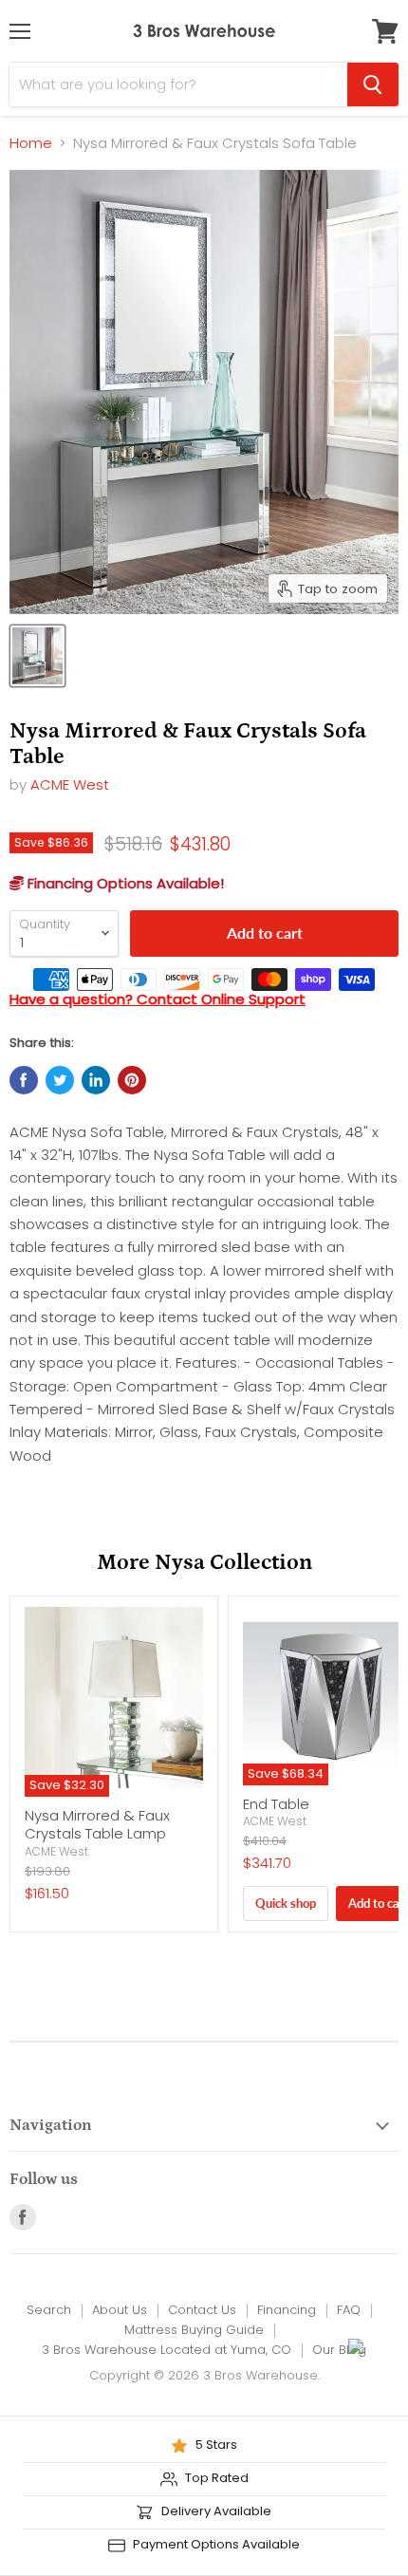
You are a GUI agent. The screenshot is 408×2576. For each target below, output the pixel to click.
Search (49, 2310)
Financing (287, 2310)
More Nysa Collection (204, 1563)
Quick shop (286, 1903)
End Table (276, 1804)
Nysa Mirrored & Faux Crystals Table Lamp (97, 1825)
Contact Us (202, 2310)
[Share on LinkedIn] (96, 1080)
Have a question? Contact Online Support (158, 999)
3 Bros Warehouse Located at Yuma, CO (167, 2350)
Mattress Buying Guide (194, 2330)
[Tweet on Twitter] (60, 1080)
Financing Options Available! (124, 883)
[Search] (373, 84)
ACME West (70, 784)
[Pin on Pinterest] (132, 1080)
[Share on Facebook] (24, 1080)
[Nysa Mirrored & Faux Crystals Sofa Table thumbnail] (37, 656)
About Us (120, 2310)
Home (31, 143)
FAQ (349, 2310)
